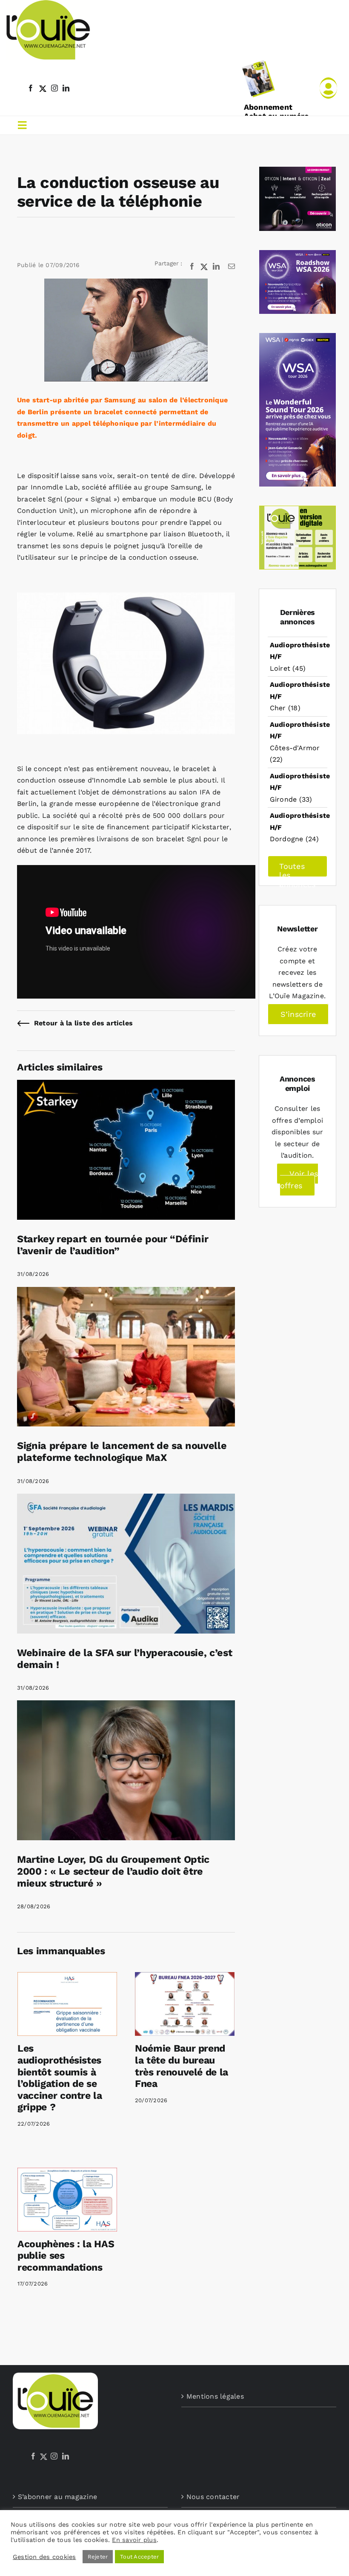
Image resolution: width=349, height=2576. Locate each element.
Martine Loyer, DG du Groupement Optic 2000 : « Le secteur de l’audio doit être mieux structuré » (113, 1871)
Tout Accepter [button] (139, 2557)
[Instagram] (54, 2456)
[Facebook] (33, 2456)
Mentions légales (215, 2396)
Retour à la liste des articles (83, 1023)
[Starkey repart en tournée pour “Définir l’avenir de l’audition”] (126, 1086)
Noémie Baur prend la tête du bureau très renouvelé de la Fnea (182, 2066)
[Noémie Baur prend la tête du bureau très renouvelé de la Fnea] (185, 2004)
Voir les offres (299, 1180)
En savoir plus (134, 2540)
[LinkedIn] (66, 2456)
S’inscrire (298, 1014)
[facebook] (31, 88)
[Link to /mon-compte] (328, 88)
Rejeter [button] (98, 2557)
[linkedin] (66, 88)
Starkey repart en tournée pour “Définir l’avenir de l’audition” (113, 1245)
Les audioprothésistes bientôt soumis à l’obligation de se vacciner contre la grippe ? (60, 2078)
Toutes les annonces (297, 869)
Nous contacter (213, 2497)
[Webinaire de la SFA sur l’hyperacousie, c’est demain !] (126, 1499)
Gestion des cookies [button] (44, 2557)
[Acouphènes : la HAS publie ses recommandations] (67, 2199)
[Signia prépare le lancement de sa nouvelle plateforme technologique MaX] (126, 1293)
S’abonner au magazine (57, 2497)
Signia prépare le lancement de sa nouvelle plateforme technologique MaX (122, 1452)
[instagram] (54, 88)
